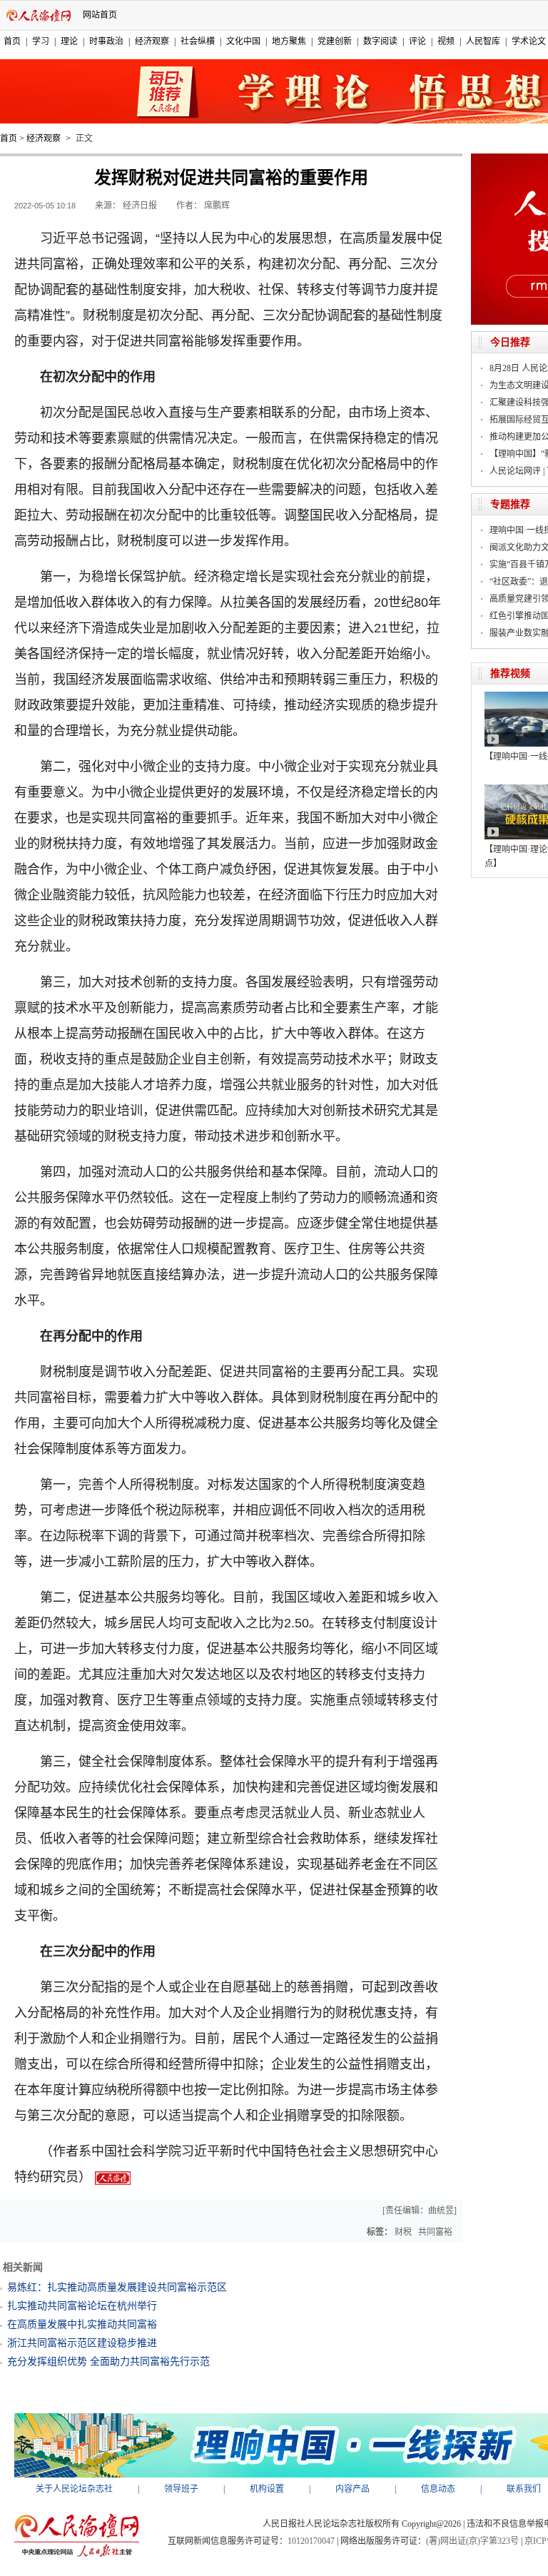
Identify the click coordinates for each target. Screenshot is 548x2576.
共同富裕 (435, 2232)
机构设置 (267, 2489)
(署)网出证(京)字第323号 (472, 2541)
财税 (403, 2232)
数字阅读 (380, 41)
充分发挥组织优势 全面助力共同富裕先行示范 (108, 2362)
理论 (69, 41)
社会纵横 (198, 41)
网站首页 (100, 15)
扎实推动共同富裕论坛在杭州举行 (82, 2306)
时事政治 (106, 41)
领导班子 (181, 2489)
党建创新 (335, 41)
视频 (446, 41)
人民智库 (483, 41)
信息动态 (438, 2489)
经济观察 (152, 41)
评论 (417, 41)
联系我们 (524, 2489)
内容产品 (352, 2489)
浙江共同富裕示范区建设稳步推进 (82, 2343)
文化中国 (243, 41)
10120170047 (311, 2541)
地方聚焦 (289, 41)
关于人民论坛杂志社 (74, 2489)
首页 (12, 41)
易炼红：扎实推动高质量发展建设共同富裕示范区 (117, 2287)
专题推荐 (510, 504)
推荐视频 (510, 673)
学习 (41, 41)
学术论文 (529, 41)
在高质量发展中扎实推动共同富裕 (82, 2324)
